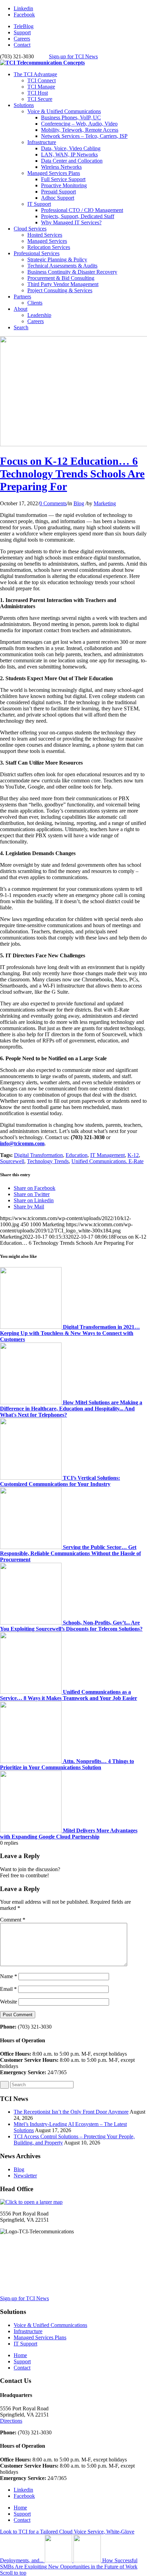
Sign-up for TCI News (73, 56)
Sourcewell (12, 1161)
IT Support (39, 204)
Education (77, 1155)
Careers (22, 39)
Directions (11, 2421)
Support (22, 32)
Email (8, 1989)
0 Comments (53, 503)
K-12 (133, 1155)
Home (20, 2355)
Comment (13, 1920)
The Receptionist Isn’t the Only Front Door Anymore (71, 2112)
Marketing (105, 503)
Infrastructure (42, 142)
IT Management (108, 1155)
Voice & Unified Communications (64, 111)
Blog (79, 503)
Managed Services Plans (54, 173)
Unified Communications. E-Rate (108, 1161)
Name (9, 1976)
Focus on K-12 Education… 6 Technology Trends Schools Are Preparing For (72, 474)
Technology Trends (48, 1161)
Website (9, 2002)
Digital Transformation (38, 1155)
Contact (22, 45)
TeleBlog (24, 26)
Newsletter (25, 2176)
